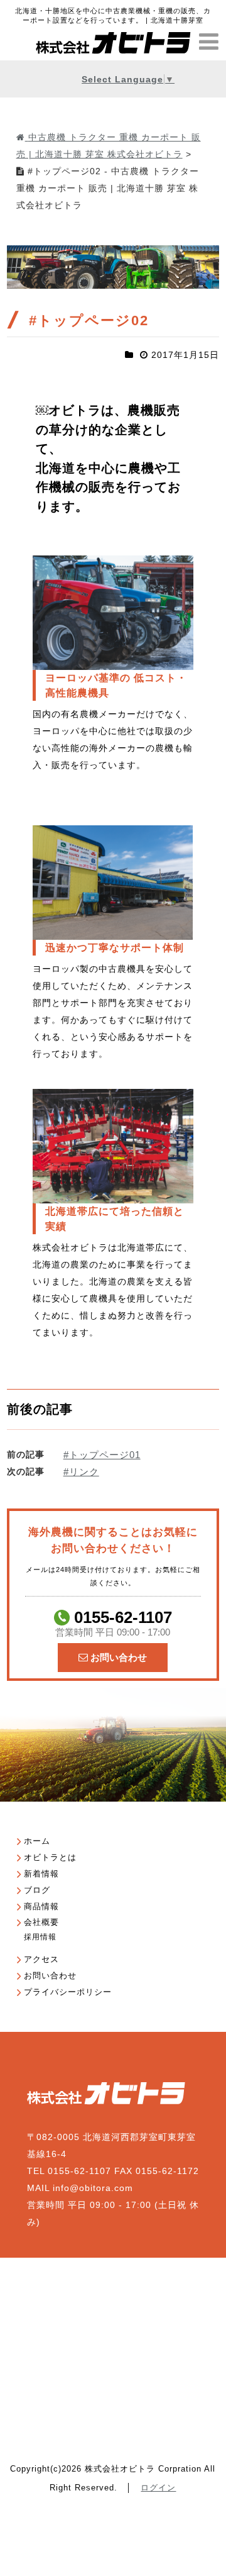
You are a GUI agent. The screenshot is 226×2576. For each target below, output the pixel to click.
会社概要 (41, 1922)
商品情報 (41, 1906)
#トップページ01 (102, 1455)
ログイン (158, 2488)
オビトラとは (50, 1857)
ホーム (37, 1841)
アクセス (41, 1959)
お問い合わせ (117, 1657)
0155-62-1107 (113, 1623)
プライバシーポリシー (68, 1992)
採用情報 (40, 1937)
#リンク (81, 1472)
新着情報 (41, 1874)
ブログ (37, 1890)
